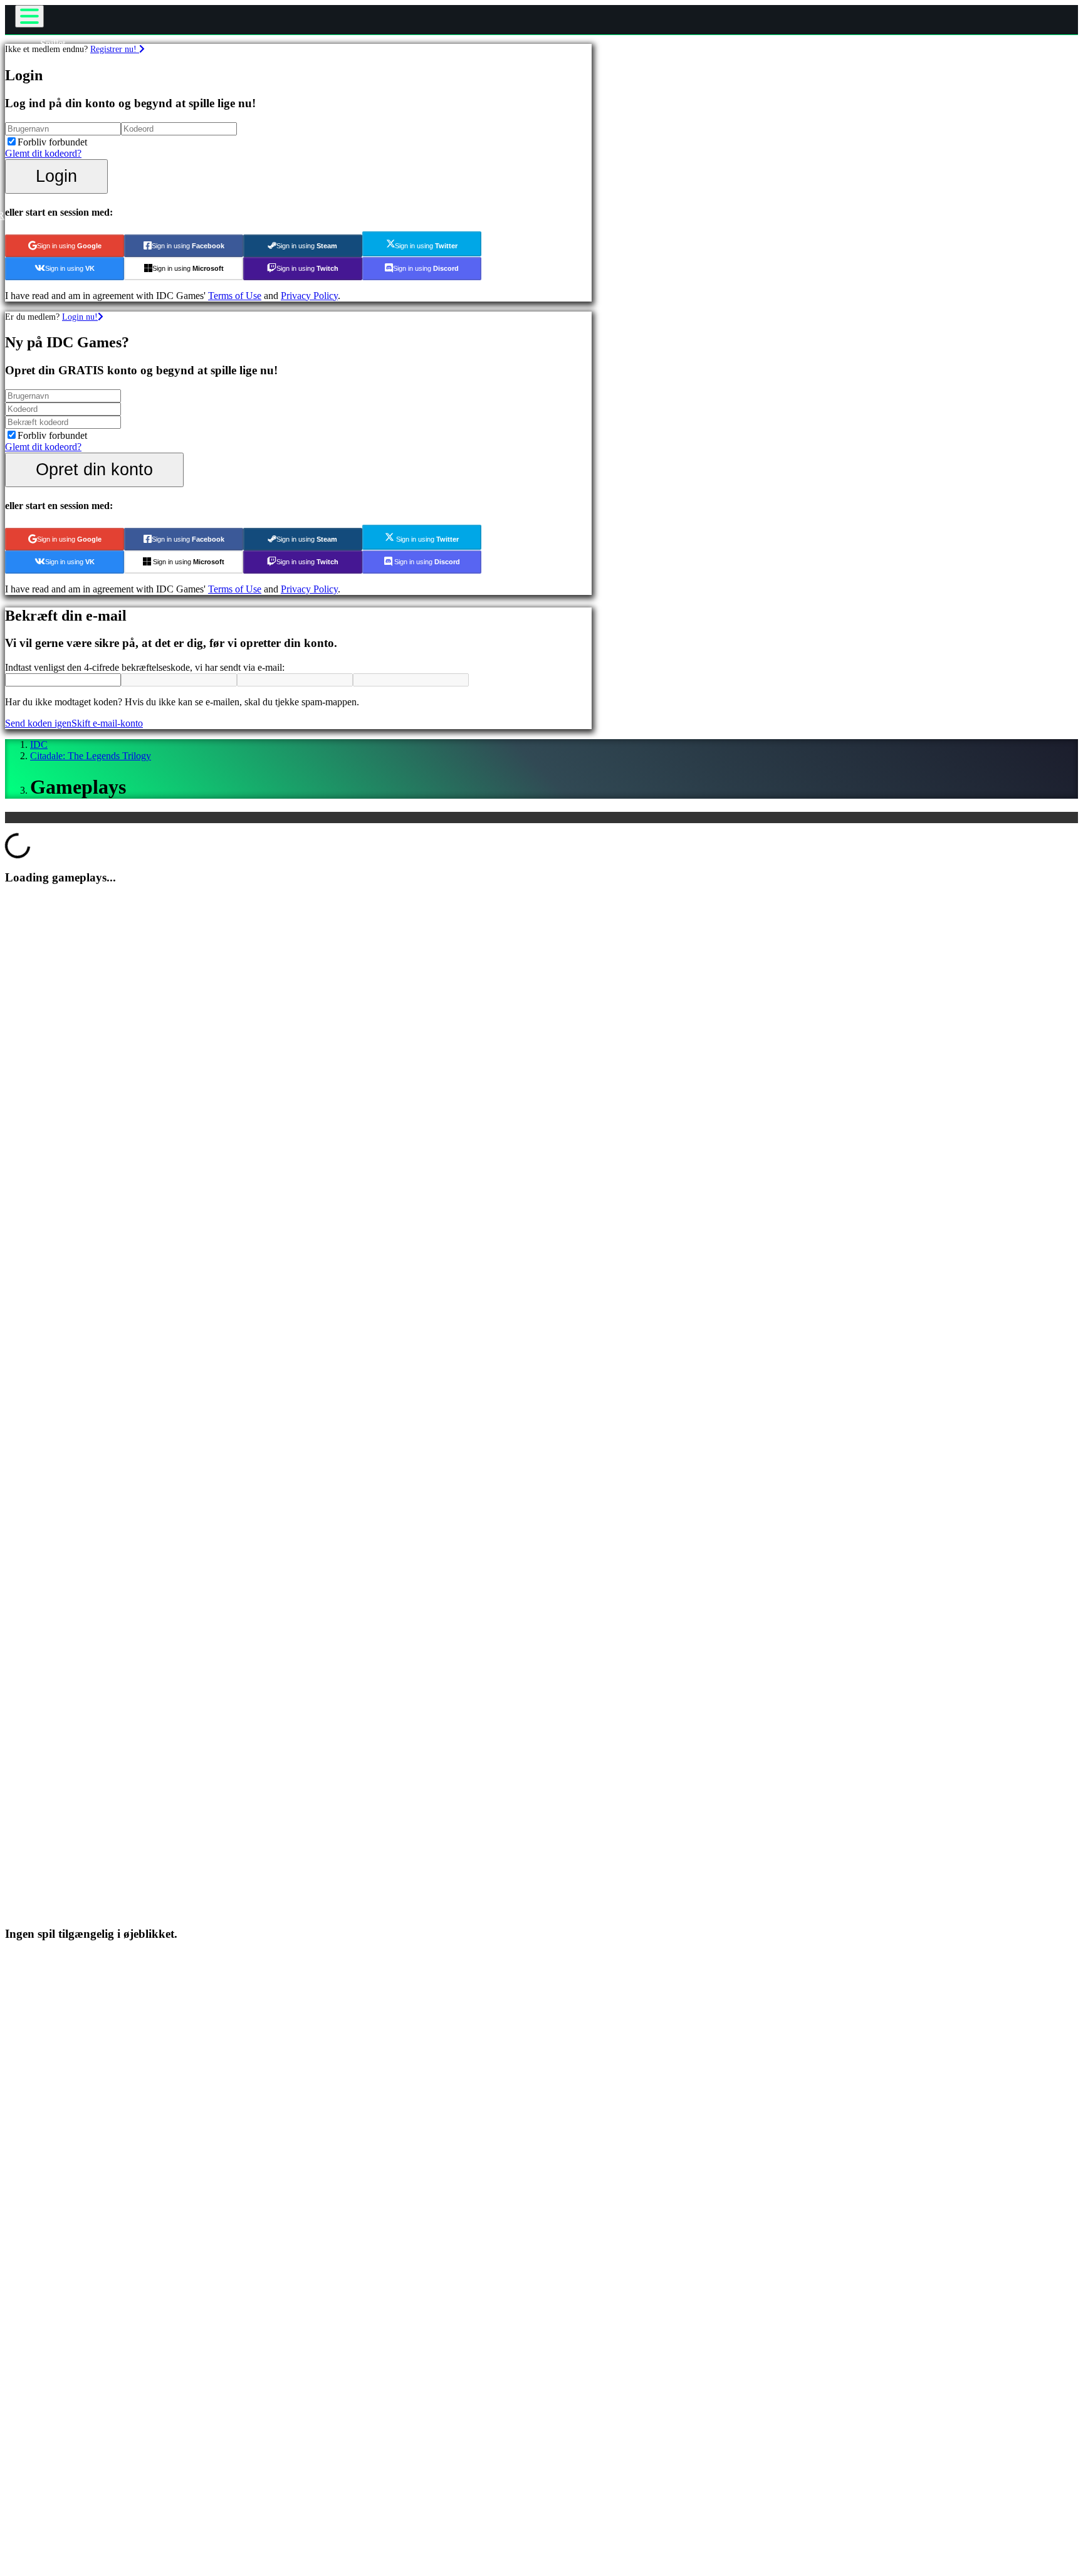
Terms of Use (235, 296)
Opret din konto (94, 469)
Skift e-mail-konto (107, 723)
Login (56, 176)
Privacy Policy (309, 296)
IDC (39, 744)
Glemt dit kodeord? (43, 153)
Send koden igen (38, 723)
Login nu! (80, 317)
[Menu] (29, 16)
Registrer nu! (115, 49)
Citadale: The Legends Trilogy (91, 756)
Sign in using (69, 246)
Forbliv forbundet (52, 142)
